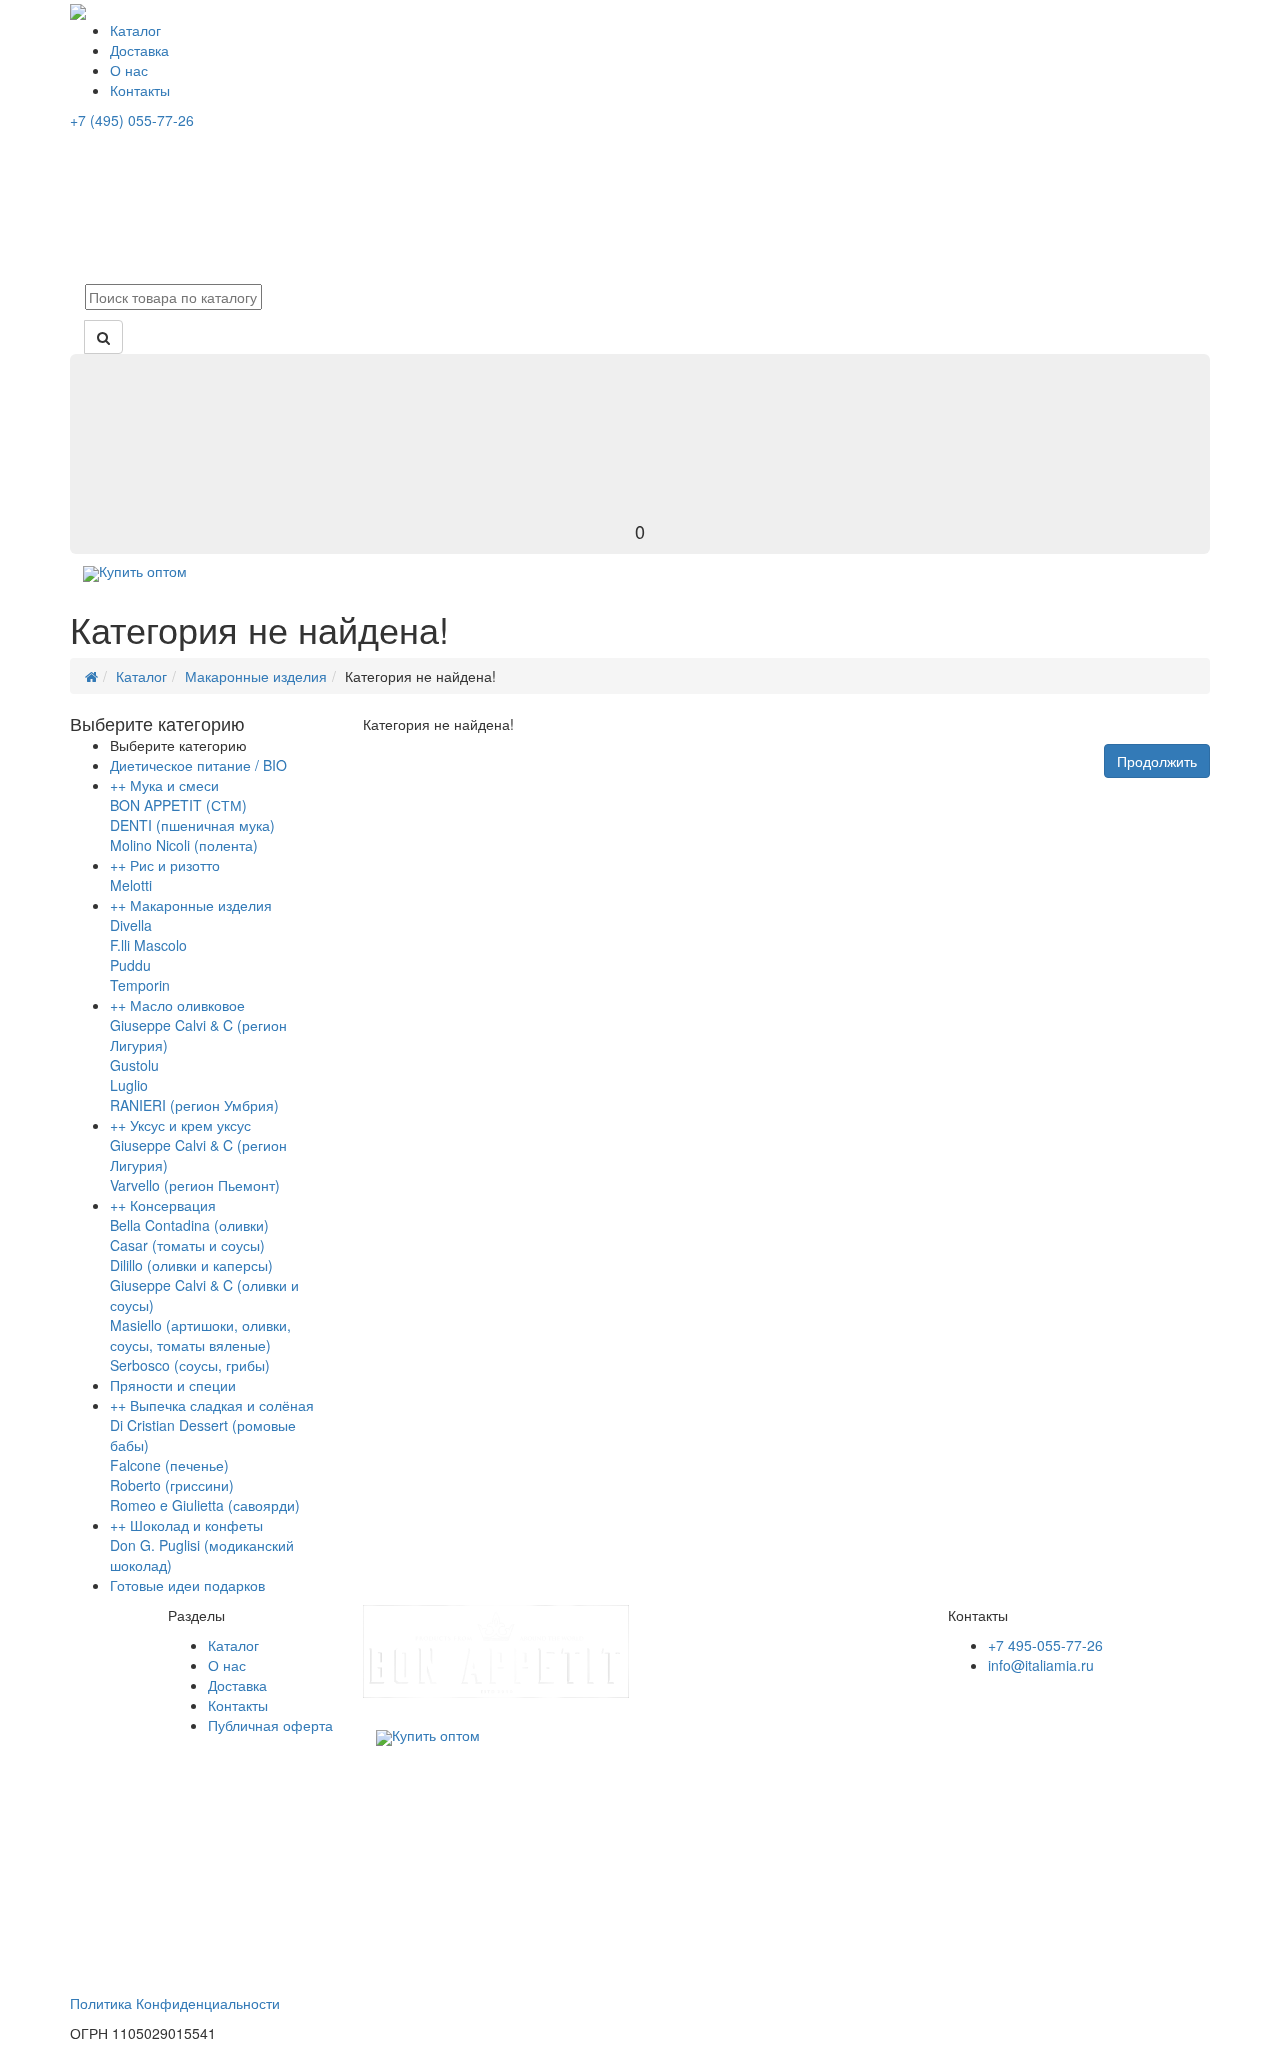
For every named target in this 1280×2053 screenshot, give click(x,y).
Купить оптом (143, 571)
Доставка (139, 50)
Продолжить (1157, 761)
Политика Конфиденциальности (175, 2003)
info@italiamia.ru (1041, 1665)
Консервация (173, 1205)
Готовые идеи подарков (187, 1585)
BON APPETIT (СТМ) (178, 805)
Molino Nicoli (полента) (184, 845)
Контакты (140, 90)
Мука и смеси (174, 785)
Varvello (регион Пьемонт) (195, 1185)
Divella (131, 925)
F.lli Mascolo (148, 945)
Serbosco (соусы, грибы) (190, 1365)
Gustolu (134, 1065)
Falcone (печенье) (169, 1465)
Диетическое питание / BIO (198, 765)
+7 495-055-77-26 (1045, 1645)
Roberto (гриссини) (172, 1485)
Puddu (130, 965)
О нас (129, 70)
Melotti (131, 885)
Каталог (135, 30)
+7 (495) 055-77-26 (132, 120)
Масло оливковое (187, 1005)
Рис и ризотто (175, 865)
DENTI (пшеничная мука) (192, 825)
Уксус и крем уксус (190, 1125)
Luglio (129, 1085)
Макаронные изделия (256, 676)
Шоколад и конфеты (196, 1525)
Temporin (140, 985)
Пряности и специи (173, 1385)
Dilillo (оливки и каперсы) (191, 1265)
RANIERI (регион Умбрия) (194, 1105)
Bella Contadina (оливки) (189, 1225)
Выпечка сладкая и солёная (222, 1405)
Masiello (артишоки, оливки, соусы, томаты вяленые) (200, 1335)
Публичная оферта (270, 1725)
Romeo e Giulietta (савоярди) (205, 1505)
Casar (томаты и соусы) (187, 1245)
